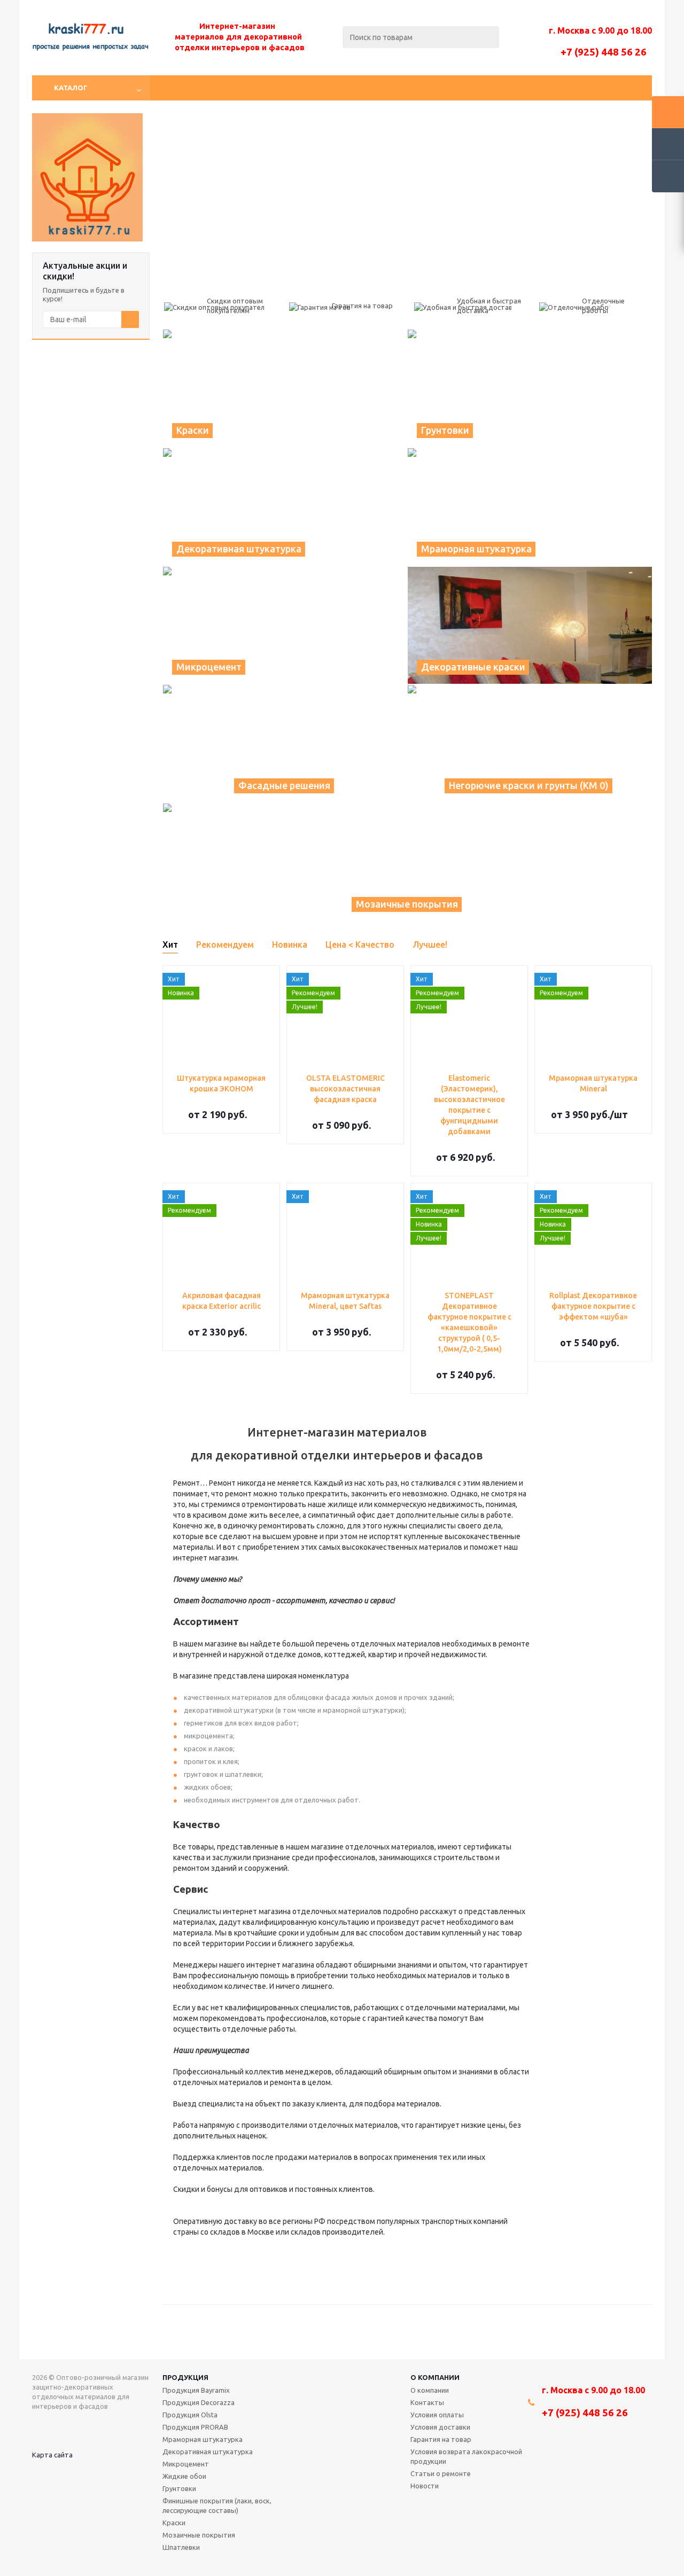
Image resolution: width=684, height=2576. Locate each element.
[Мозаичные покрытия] (407, 862)
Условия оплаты (437, 2415)
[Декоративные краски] (530, 626)
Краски (174, 2523)
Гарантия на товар (441, 2439)
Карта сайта (52, 2455)
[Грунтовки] (530, 388)
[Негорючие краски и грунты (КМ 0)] (530, 744)
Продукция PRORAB (195, 2427)
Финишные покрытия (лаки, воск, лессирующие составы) (217, 2505)
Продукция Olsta (190, 2415)
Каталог (71, 88)
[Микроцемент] (285, 626)
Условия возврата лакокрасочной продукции (466, 2456)
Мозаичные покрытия (199, 2535)
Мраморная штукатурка (203, 2439)
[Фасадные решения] (285, 744)
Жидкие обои (184, 2476)
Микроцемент (186, 2464)
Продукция (185, 2377)
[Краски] (285, 388)
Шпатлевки (181, 2547)
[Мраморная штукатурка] (530, 507)
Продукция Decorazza (199, 2402)
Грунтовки (179, 2488)
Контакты (427, 2402)
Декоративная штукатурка (208, 2452)
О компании (435, 2377)
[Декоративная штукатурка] (285, 507)
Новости (425, 2486)
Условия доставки (440, 2427)
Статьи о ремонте (441, 2473)
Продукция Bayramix (196, 2390)
